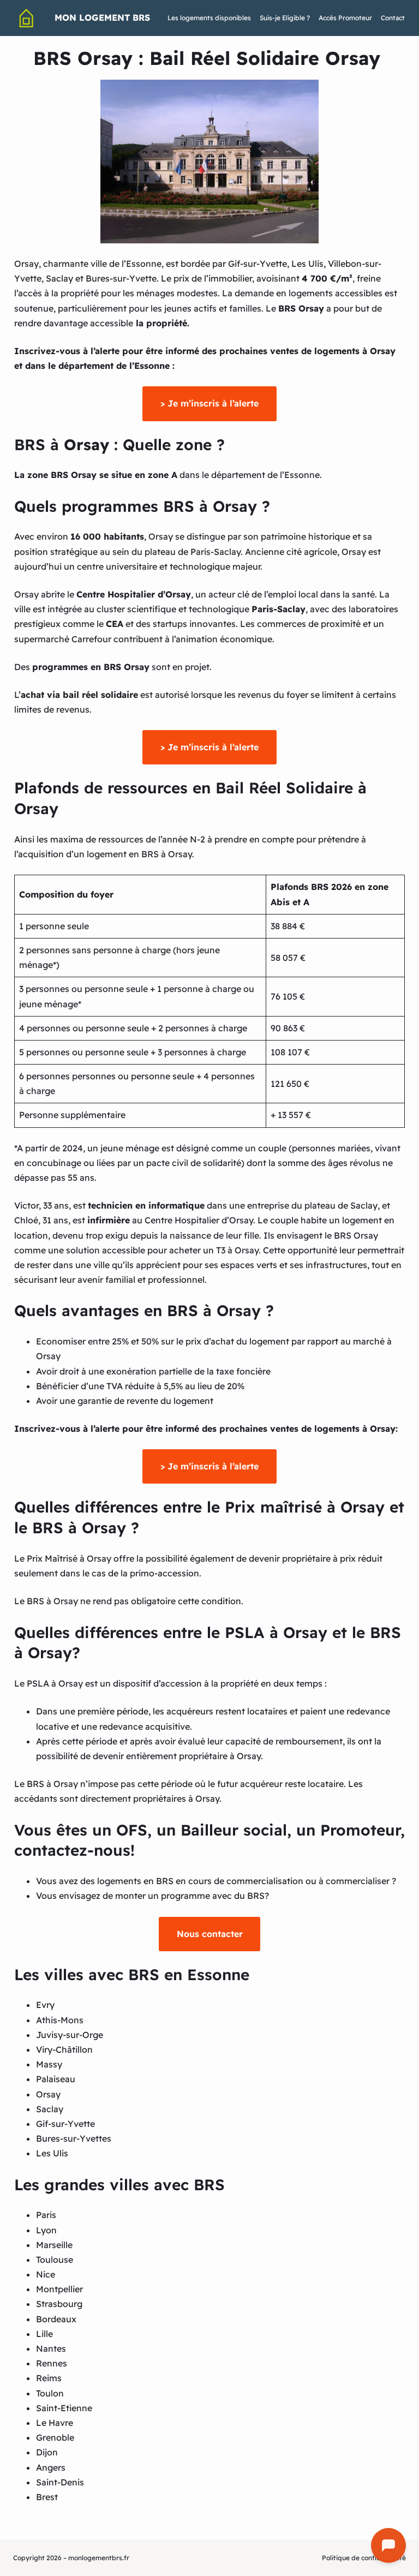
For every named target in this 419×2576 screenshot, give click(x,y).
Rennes (52, 2363)
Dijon (47, 2452)
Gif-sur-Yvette (65, 2124)
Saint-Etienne (64, 2408)
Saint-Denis (60, 2482)
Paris (46, 2215)
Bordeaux (56, 2319)
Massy (49, 2064)
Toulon (50, 2393)
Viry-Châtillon (64, 2049)
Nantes (51, 2348)
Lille (44, 2334)
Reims (49, 2378)
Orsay (48, 2094)
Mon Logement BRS (102, 17)
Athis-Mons (60, 2020)
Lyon (46, 2230)
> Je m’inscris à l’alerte (209, 403)
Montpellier (59, 2289)
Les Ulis (52, 2153)
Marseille (54, 2245)
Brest (47, 2497)
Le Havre (55, 2423)
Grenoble (55, 2437)
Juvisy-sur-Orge (70, 2035)
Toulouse (55, 2260)
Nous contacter (210, 1934)
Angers (51, 2467)
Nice (46, 2274)
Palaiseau (56, 2079)
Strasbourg (59, 2304)
